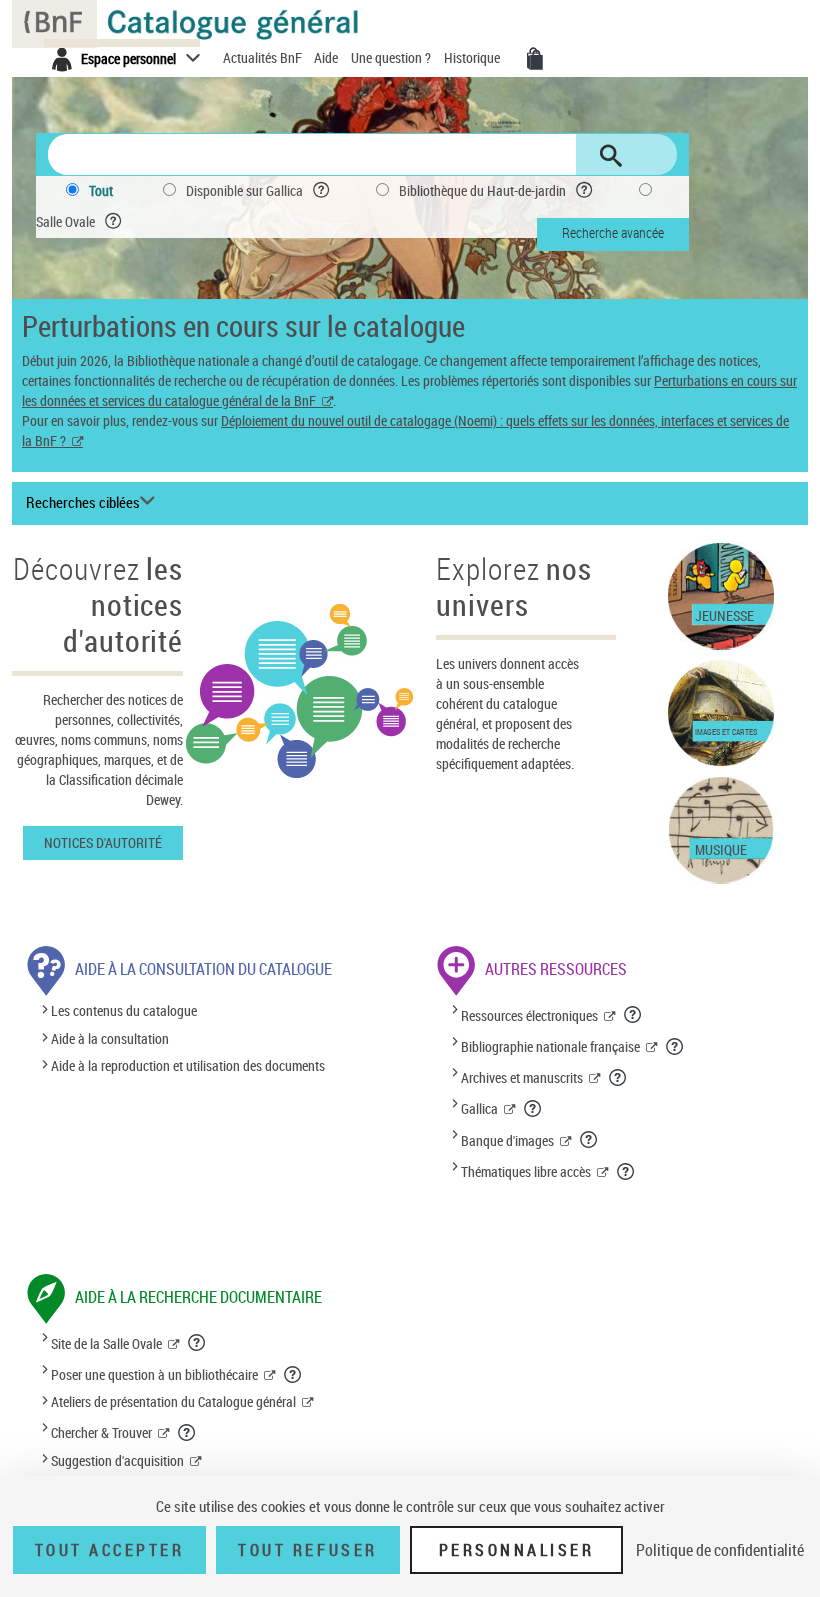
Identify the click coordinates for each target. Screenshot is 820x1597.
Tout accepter (110, 1550)
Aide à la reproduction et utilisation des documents (188, 1065)
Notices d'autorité (103, 842)
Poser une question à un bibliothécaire (154, 1374)
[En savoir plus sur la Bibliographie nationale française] (675, 1046)
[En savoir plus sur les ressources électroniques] (633, 1014)
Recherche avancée (613, 232)
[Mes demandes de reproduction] (535, 59)
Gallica (479, 1108)
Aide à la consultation (110, 1038)
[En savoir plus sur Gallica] (533, 1108)
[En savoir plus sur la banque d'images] (589, 1139)
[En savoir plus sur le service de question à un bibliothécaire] (293, 1374)
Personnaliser (517, 1550)
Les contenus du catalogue (124, 1011)
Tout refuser (307, 1550)
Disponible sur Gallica (244, 190)
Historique (473, 57)
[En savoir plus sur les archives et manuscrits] (618, 1077)
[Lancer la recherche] (611, 156)
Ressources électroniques (529, 1015)
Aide (327, 57)
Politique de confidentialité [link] (720, 1550)
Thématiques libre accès (526, 1171)
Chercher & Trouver (101, 1432)
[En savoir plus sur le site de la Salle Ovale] (197, 1342)
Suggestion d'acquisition (117, 1460)
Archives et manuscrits (522, 1077)
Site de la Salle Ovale (106, 1343)
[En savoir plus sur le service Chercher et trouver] (187, 1432)
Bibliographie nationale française (550, 1046)
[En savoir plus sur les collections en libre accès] (626, 1171)
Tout (101, 190)
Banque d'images (507, 1140)
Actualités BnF (264, 57)
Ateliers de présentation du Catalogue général (173, 1401)
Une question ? (392, 57)
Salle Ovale (65, 221)
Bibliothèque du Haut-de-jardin (482, 190)
